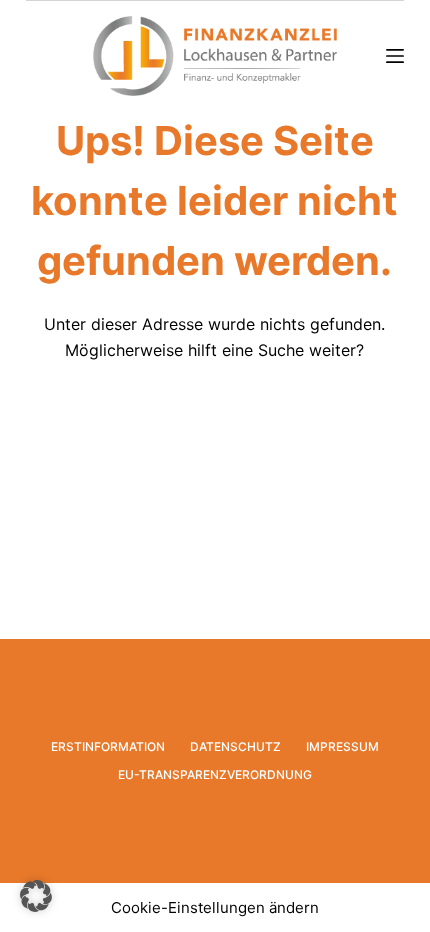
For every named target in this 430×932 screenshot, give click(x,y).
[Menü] (395, 56)
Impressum (342, 746)
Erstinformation (108, 746)
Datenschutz (235, 746)
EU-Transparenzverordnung (215, 774)
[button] (36, 896)
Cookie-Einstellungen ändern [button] (215, 907)
